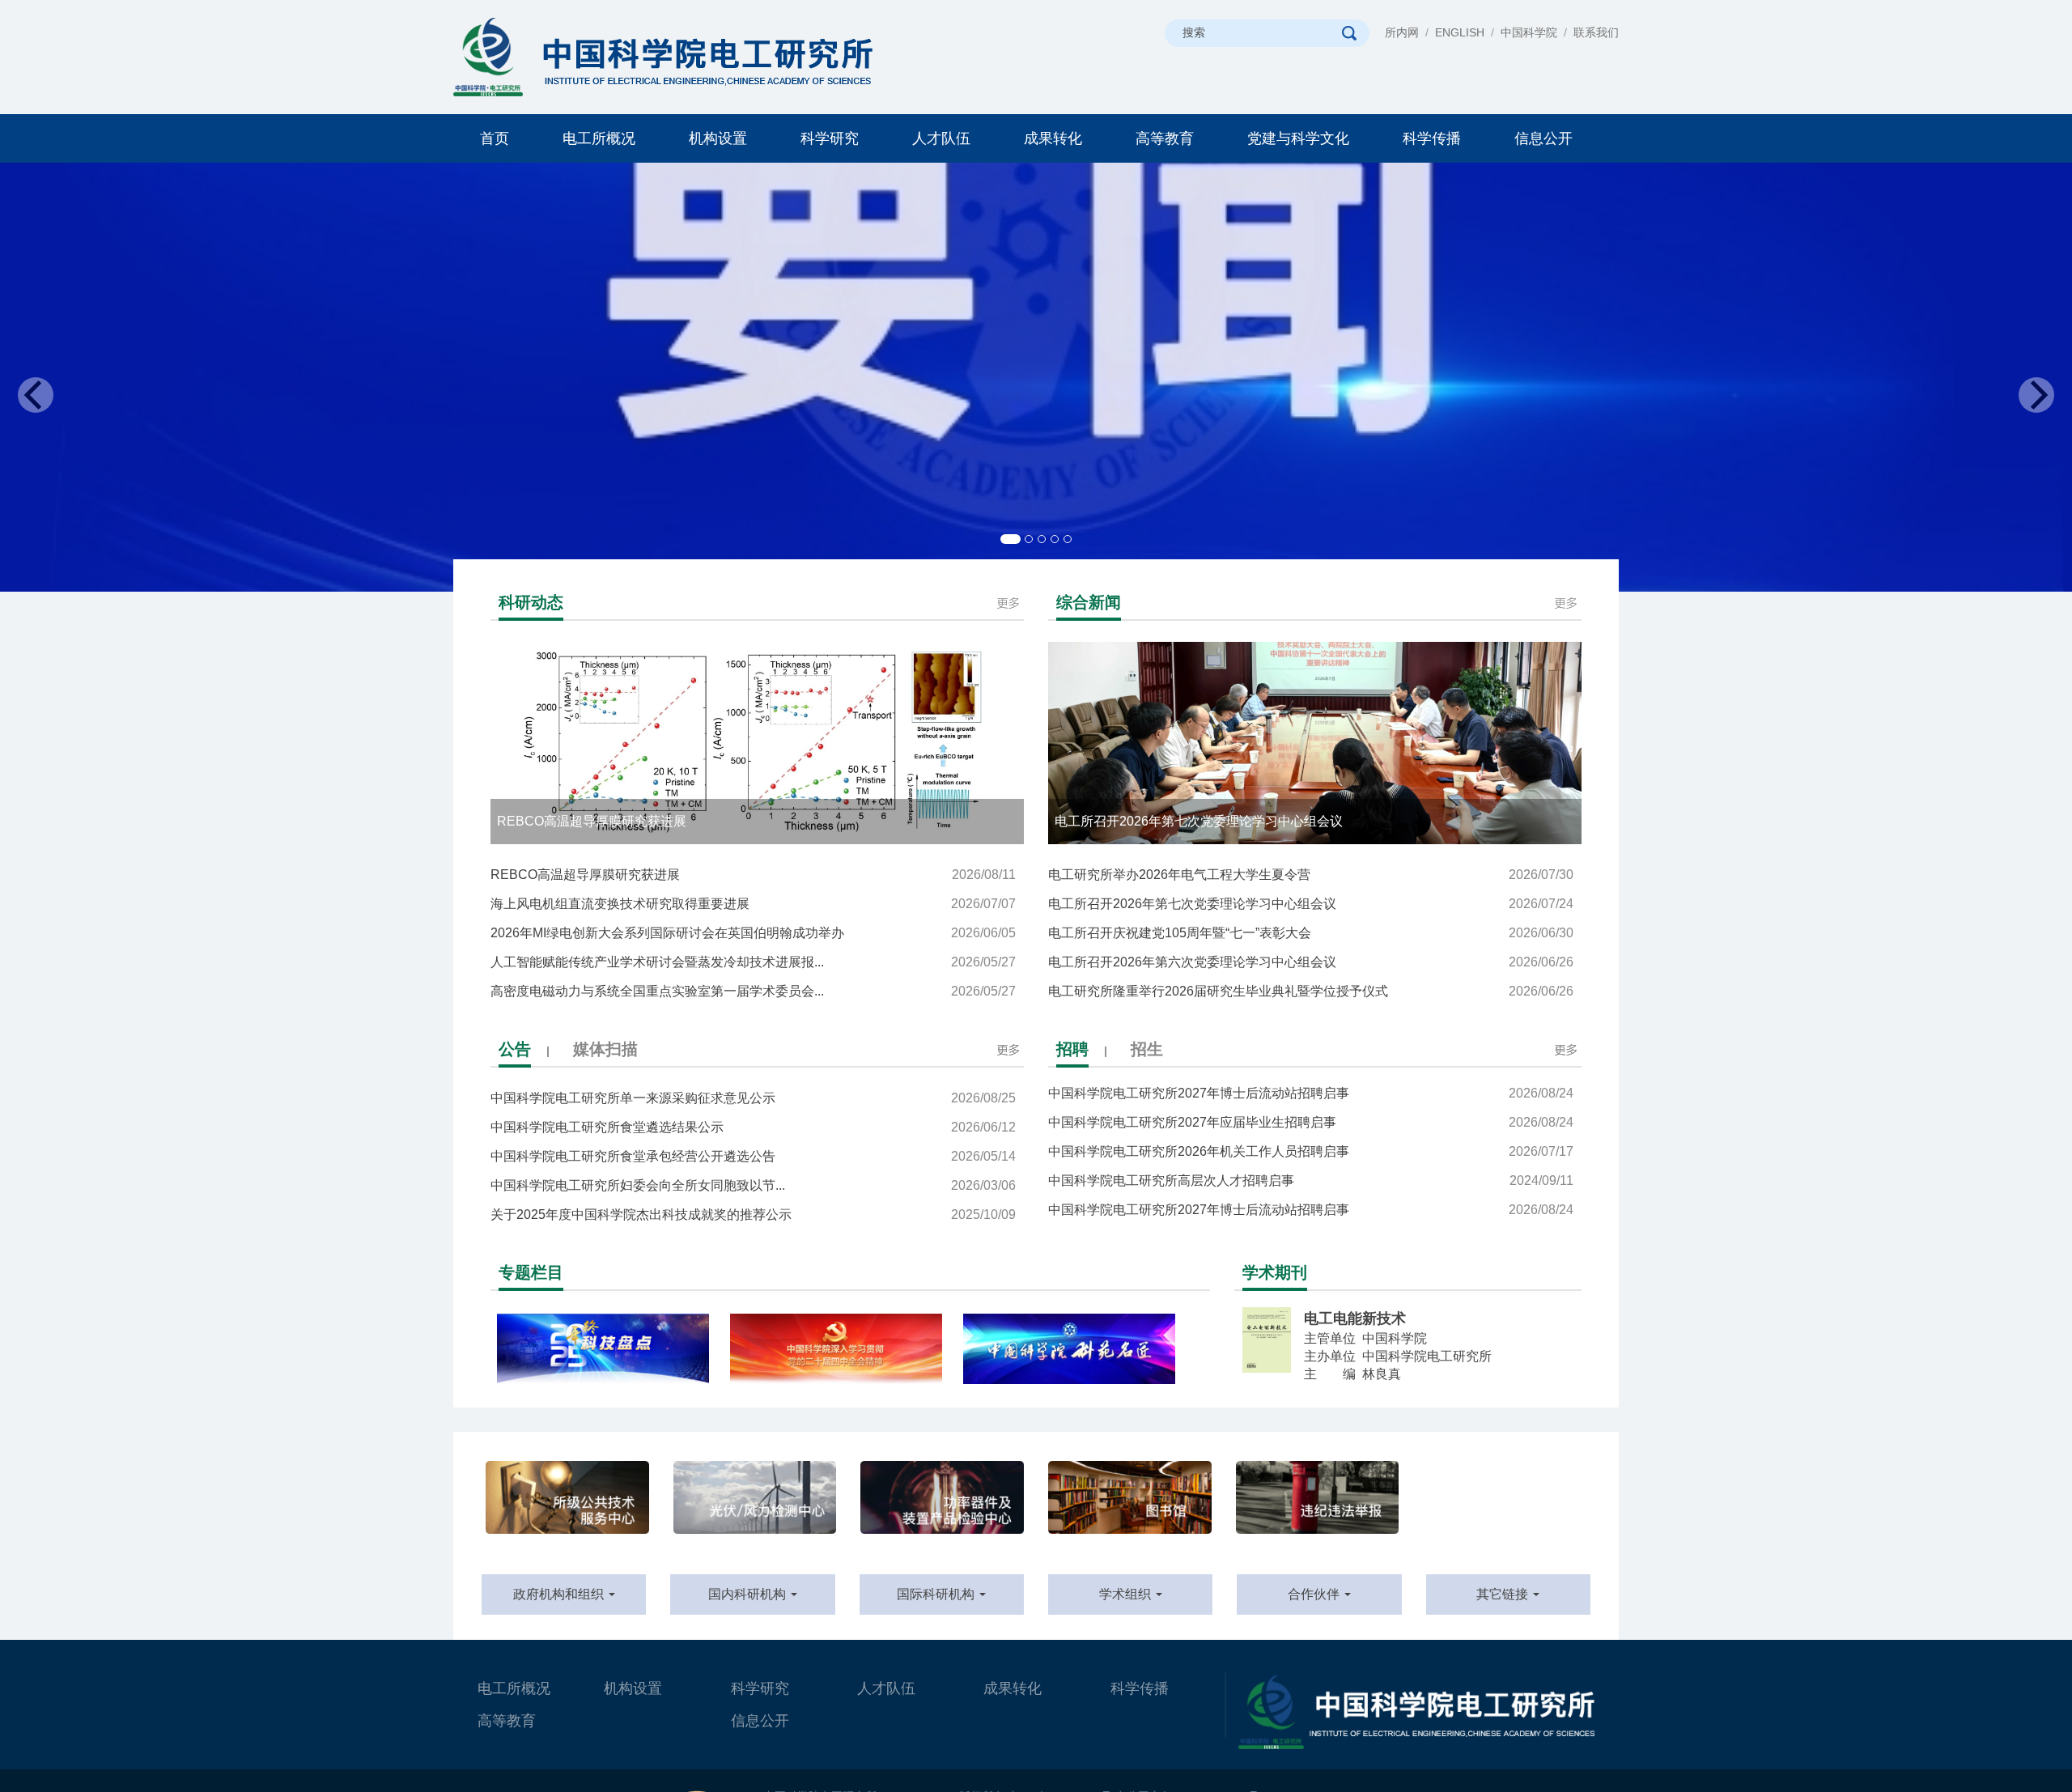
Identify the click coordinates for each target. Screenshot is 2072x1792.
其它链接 (1504, 1594)
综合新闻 (1089, 602)
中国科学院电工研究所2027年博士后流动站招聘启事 (1311, 1185)
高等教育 (1165, 138)
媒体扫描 (605, 1049)
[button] (155, 377)
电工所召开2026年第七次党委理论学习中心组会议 (1311, 904)
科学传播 (1432, 138)
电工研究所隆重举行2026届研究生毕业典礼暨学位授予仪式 (1311, 991)
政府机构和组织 (560, 1594)
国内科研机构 (749, 1594)
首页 (495, 138)
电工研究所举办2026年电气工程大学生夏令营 (1311, 875)
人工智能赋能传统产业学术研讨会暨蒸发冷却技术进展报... (753, 962)
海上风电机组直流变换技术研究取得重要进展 (753, 904)
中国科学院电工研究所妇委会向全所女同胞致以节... (753, 1185)
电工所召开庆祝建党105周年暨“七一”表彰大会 (1311, 933)
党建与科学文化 (1298, 138)
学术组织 (1127, 1594)
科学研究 (830, 138)
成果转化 (1053, 138)
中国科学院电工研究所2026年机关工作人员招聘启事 (1311, 1126)
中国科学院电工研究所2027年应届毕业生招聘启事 (1311, 1097)
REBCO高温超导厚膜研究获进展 (753, 875)
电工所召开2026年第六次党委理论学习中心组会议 (1311, 962)
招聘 (1072, 1049)
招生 (1147, 1049)
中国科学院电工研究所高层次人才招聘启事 (1311, 1155)
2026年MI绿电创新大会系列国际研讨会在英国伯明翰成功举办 (753, 933)
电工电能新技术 (1355, 1319)
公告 (515, 1049)
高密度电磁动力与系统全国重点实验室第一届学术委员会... (753, 991)
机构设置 (718, 138)
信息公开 (1543, 138)
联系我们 (1596, 32)
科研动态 (531, 602)
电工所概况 (599, 138)
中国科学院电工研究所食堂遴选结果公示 (753, 1127)
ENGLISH (1460, 32)
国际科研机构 (937, 1594)
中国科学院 (1529, 32)
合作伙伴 (1315, 1594)
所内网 (1402, 32)
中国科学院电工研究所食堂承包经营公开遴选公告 (753, 1156)
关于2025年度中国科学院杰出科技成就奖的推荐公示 (753, 1214)
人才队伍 (941, 138)
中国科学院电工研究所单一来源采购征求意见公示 (753, 1098)
